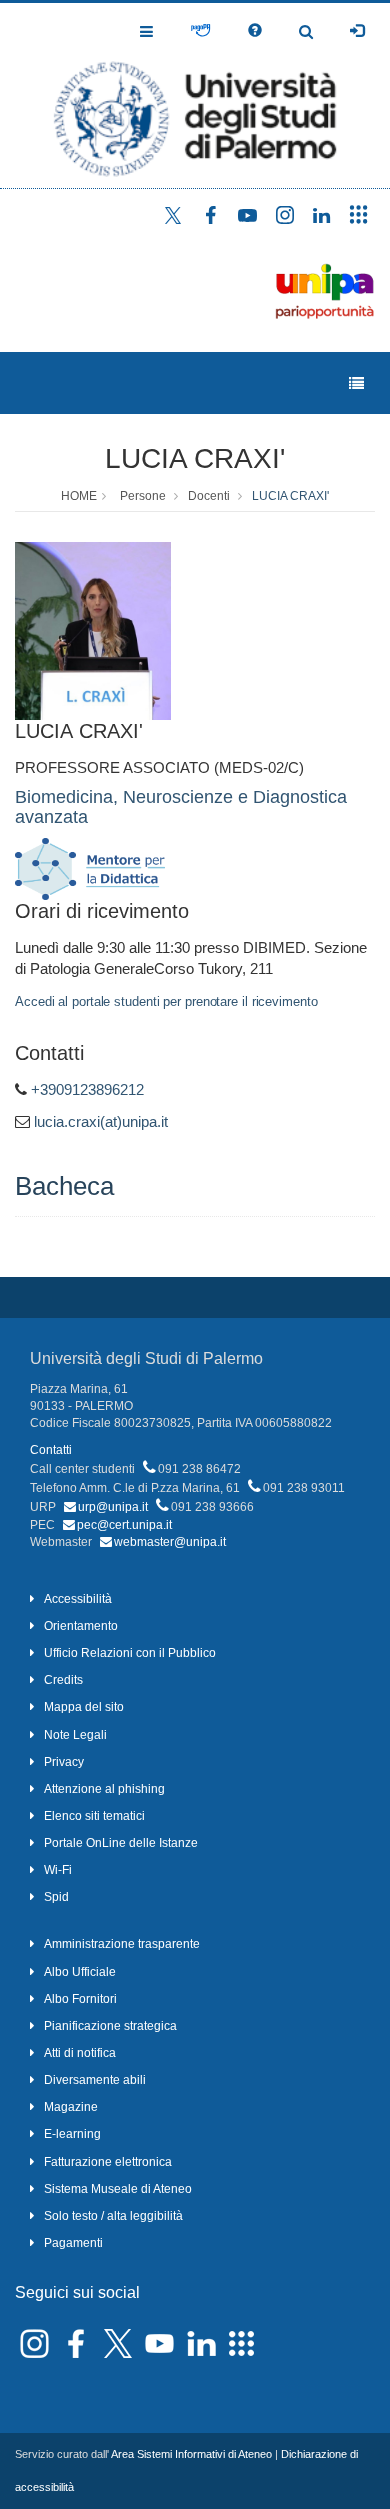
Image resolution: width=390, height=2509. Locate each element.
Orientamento (81, 1626)
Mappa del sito (84, 1707)
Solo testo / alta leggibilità (113, 2216)
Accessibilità (78, 1599)
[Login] (357, 31)
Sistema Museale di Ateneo (118, 2189)
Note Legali (75, 1735)
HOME (79, 496)
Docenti (209, 496)
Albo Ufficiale (80, 1972)
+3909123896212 (87, 1089)
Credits (63, 1680)
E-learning (72, 2134)
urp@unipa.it (113, 1507)
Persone (143, 496)
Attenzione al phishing (104, 1789)
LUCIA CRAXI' (195, 458)
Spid (56, 1897)
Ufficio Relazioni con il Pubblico (130, 1653)
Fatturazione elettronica (108, 2162)
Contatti (51, 1450)
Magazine (71, 2107)
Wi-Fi (58, 1870)
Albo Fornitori (80, 1999)
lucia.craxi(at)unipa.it (101, 1121)
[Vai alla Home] (195, 95)
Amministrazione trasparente (122, 1944)
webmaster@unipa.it (170, 1542)
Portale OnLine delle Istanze (121, 1843)
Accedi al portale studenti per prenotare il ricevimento (166, 1001)
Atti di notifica (80, 2053)
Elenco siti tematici (94, 1816)
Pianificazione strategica (110, 2026)
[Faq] (255, 31)
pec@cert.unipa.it (124, 1525)
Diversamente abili (95, 2080)
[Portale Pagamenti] (200, 31)
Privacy (64, 1762)
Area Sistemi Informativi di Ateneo (191, 2454)
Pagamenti (73, 2243)
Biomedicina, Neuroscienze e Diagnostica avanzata (181, 807)
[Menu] (356, 383)
